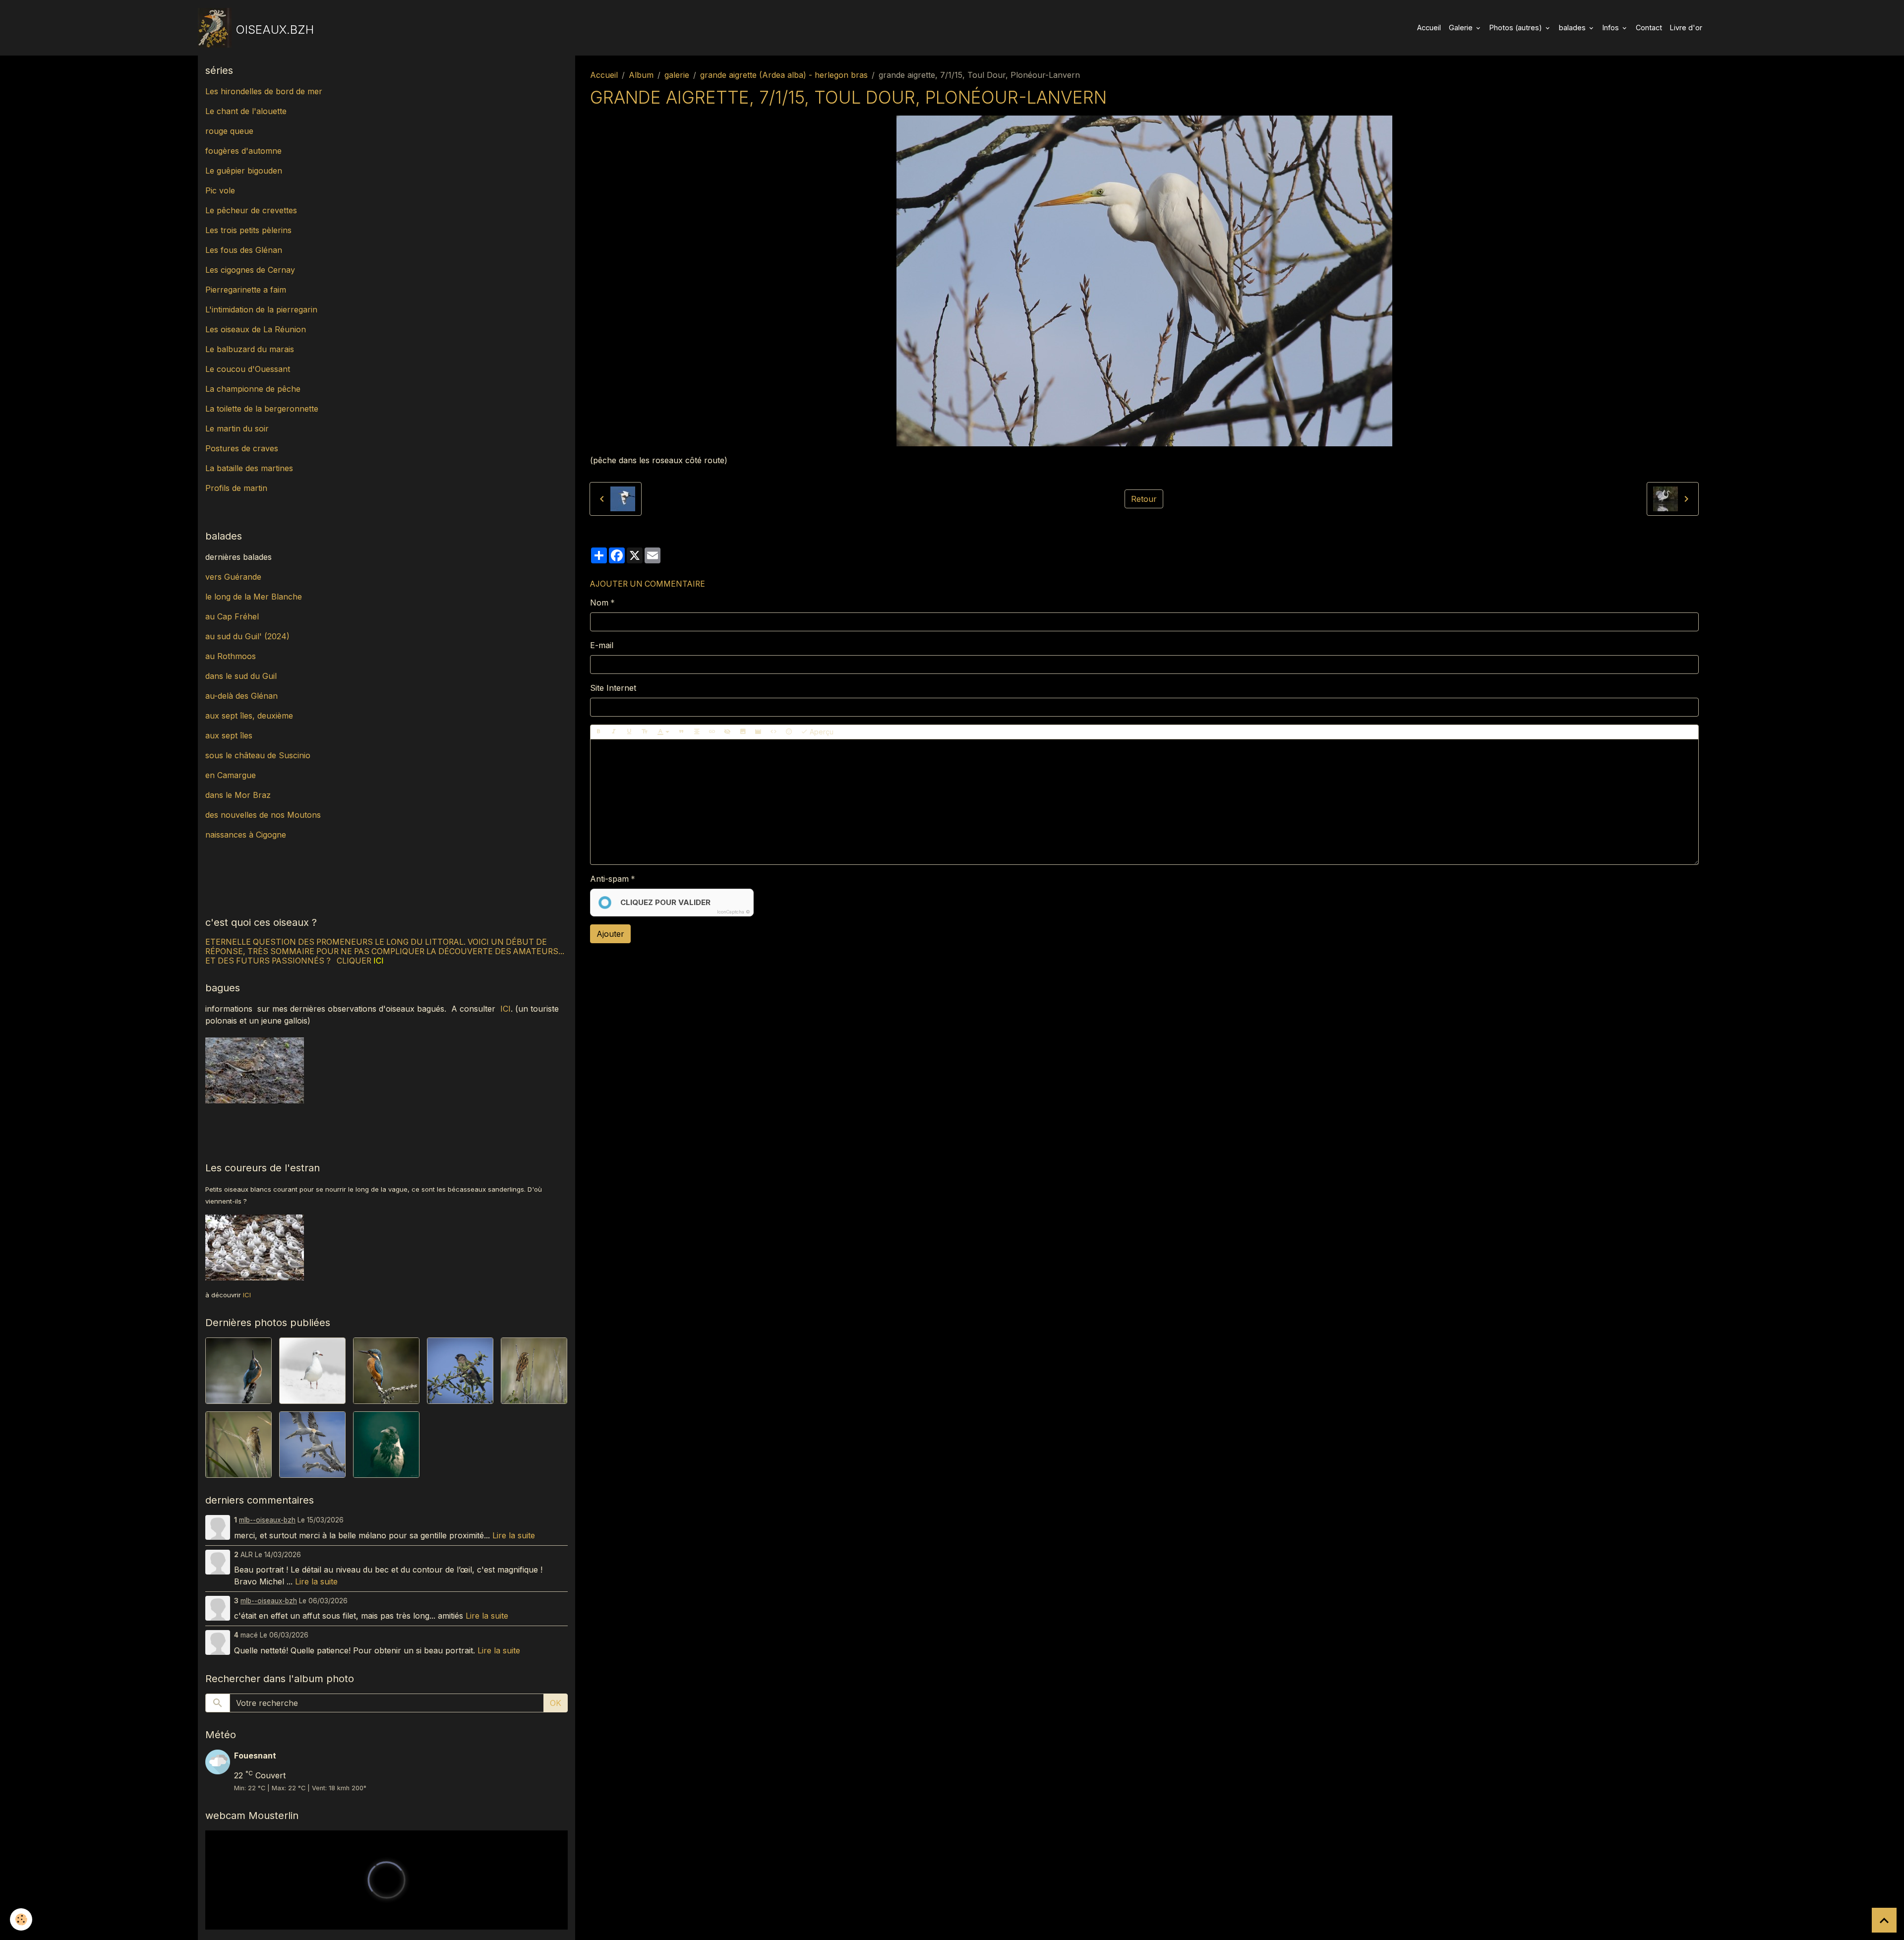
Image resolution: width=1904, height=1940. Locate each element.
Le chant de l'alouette (246, 111)
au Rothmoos (231, 656)
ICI (506, 1009)
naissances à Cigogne (246, 835)
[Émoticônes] (789, 732)
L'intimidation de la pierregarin (261, 309)
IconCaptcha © (734, 912)
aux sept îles (229, 735)
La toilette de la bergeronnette (262, 409)
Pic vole (221, 190)
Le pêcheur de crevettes (251, 210)
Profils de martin (236, 488)
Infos (1612, 28)
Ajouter (610, 934)
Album (641, 75)
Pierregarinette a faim (246, 290)
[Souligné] (629, 732)
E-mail (602, 645)
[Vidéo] (758, 732)
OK (556, 1703)
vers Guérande (233, 577)
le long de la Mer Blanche (254, 597)
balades (1573, 28)
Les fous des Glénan (244, 250)
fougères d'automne (243, 151)
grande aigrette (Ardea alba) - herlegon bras (784, 75)
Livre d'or (1686, 28)
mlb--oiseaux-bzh (267, 1520)
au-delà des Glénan (241, 696)
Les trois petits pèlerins (248, 230)
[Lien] (712, 732)
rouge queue (229, 131)
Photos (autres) (1517, 28)
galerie (677, 75)
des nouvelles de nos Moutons (263, 815)
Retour (1144, 499)
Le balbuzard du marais (250, 349)
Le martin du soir (237, 428)
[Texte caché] (727, 732)
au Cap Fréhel (232, 616)
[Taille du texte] (645, 732)
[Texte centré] (697, 732)
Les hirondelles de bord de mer (264, 91)
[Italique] (614, 732)
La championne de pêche (253, 389)
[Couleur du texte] (663, 732)
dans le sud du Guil (241, 676)
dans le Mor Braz (238, 795)
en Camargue (232, 775)
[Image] (743, 732)
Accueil (1429, 28)
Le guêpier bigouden (244, 171)
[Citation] (681, 732)
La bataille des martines (249, 468)
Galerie (1462, 28)
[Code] (773, 732)
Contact (1649, 28)
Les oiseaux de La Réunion (256, 329)
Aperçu (821, 732)
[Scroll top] (1884, 1920)
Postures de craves (242, 448)
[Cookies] (21, 1919)
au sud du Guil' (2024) (247, 636)
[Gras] (598, 732)
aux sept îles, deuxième (249, 716)
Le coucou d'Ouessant (248, 369)
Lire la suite (514, 1535)
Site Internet (613, 688)
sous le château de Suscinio (258, 755)
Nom (599, 603)
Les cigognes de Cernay (250, 270)
